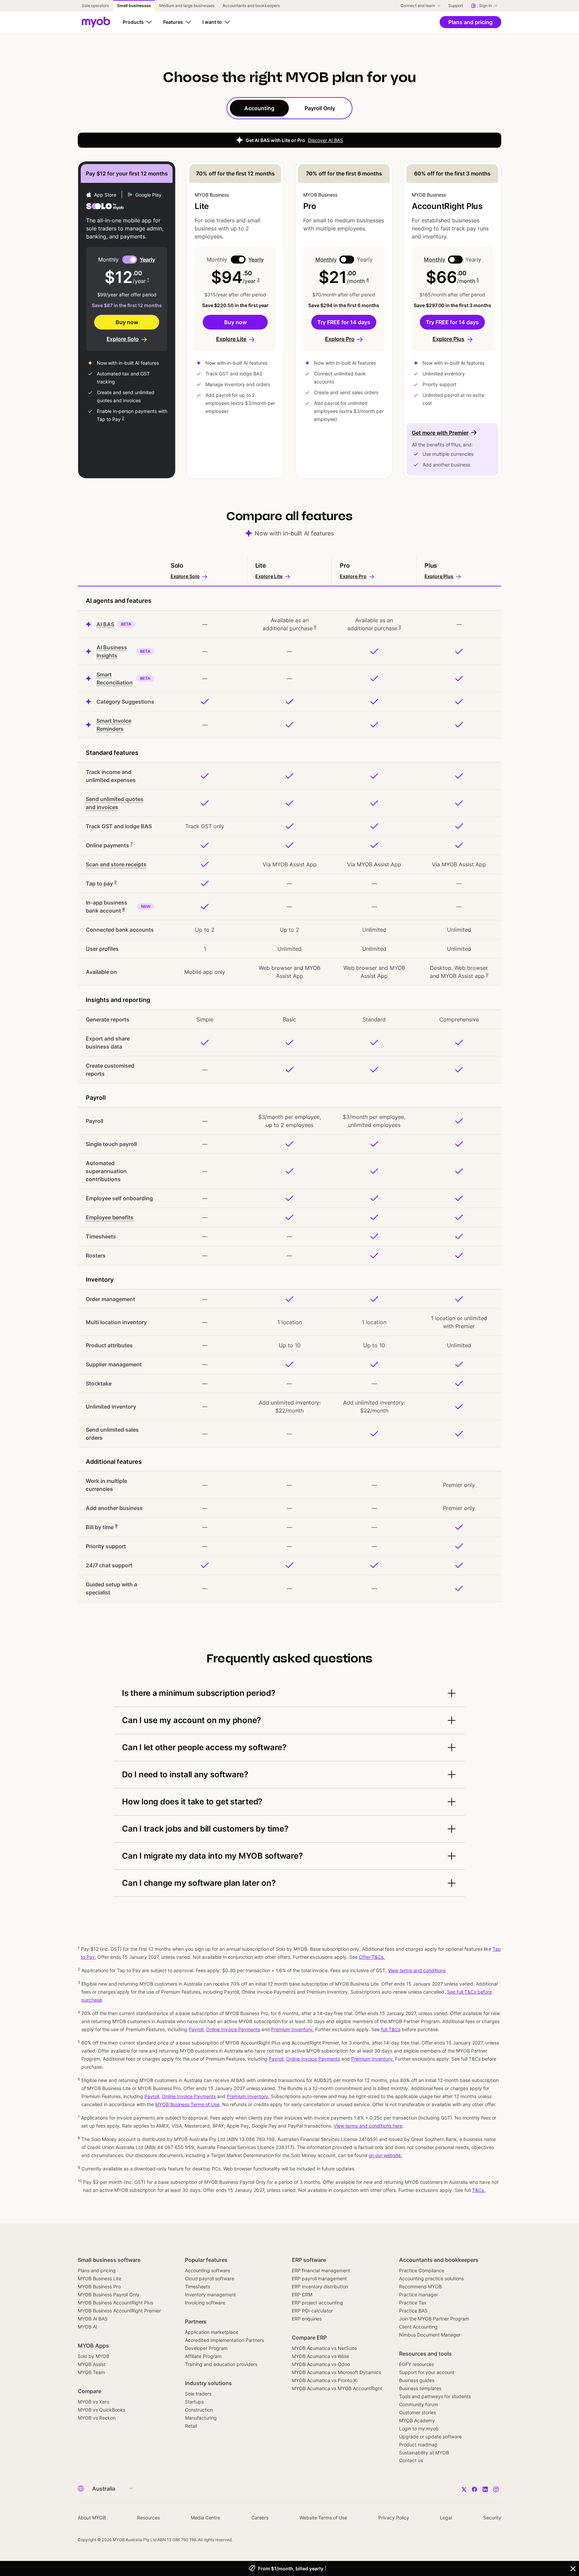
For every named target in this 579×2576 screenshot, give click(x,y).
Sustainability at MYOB (424, 2453)
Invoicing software (205, 2303)
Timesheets (198, 2286)
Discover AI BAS (326, 140)
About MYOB (92, 2518)
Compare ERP (309, 2338)
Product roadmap (418, 2445)
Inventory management (210, 2295)
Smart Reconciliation (115, 678)
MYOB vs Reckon (97, 2418)
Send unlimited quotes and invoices (115, 803)
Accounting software (208, 2270)
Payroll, (152, 2096)
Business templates (420, 2388)
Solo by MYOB (93, 2356)
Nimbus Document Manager (430, 2335)
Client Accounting (418, 2327)
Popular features (206, 2260)
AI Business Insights (112, 651)
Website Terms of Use (323, 2518)
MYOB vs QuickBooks (102, 2410)
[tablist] (289, 108)
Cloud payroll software (210, 2278)
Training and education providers (221, 2364)
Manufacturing (201, 2418)
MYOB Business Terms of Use (187, 2104)
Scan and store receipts (116, 864)
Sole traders (198, 2394)
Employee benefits (110, 1217)
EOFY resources (416, 2364)
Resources (148, 2518)
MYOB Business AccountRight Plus (115, 2303)
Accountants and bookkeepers (439, 2260)
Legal (446, 2518)
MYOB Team (91, 2372)
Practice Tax (413, 2303)
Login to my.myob (419, 2428)
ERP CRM (302, 2295)
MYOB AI (87, 2327)
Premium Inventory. (248, 2096)
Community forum (419, 2404)
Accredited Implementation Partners (224, 2340)
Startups (194, 2402)
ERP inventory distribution (320, 2286)
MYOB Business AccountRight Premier (119, 2311)
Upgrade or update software (430, 2437)
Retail (191, 2426)
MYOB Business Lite (100, 2278)
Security (492, 2518)
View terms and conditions (417, 1970)
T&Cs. (479, 2190)
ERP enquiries (307, 2319)
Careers (260, 2518)
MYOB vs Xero (93, 2402)
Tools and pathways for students (435, 2396)
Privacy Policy (394, 2518)
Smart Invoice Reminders (114, 725)
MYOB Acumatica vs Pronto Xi (325, 2380)
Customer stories (417, 2412)
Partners (196, 2321)
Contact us (411, 2460)
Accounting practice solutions (431, 2278)
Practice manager (419, 2295)
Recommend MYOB (420, 2286)
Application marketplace (212, 2332)
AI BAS (105, 624)
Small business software (109, 2260)
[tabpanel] (289, 861)
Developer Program (206, 2348)
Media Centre (205, 2518)
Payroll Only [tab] (320, 108)
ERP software (309, 2260)
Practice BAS (413, 2311)
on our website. (385, 2155)
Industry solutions (208, 2383)
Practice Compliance (422, 2270)
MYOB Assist (92, 2364)
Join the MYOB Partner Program (434, 2319)
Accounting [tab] (259, 108)
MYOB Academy (417, 2420)
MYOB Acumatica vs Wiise (320, 2356)
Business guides (417, 2380)
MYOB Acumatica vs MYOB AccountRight (337, 2388)
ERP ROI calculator (312, 2311)
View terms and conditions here (368, 2126)
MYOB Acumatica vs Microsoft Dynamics (336, 2372)
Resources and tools (425, 2354)
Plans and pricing (97, 2270)
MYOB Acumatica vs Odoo (321, 2364)
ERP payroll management (319, 2278)
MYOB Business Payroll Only (109, 2295)
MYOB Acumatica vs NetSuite (324, 2348)
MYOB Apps (93, 2346)
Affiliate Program (203, 2356)
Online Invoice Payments (189, 2096)
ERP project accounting (317, 2303)
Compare (89, 2391)
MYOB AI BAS (93, 2319)
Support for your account (427, 2372)
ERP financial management (321, 2270)
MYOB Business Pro (99, 2286)
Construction (199, 2410)
